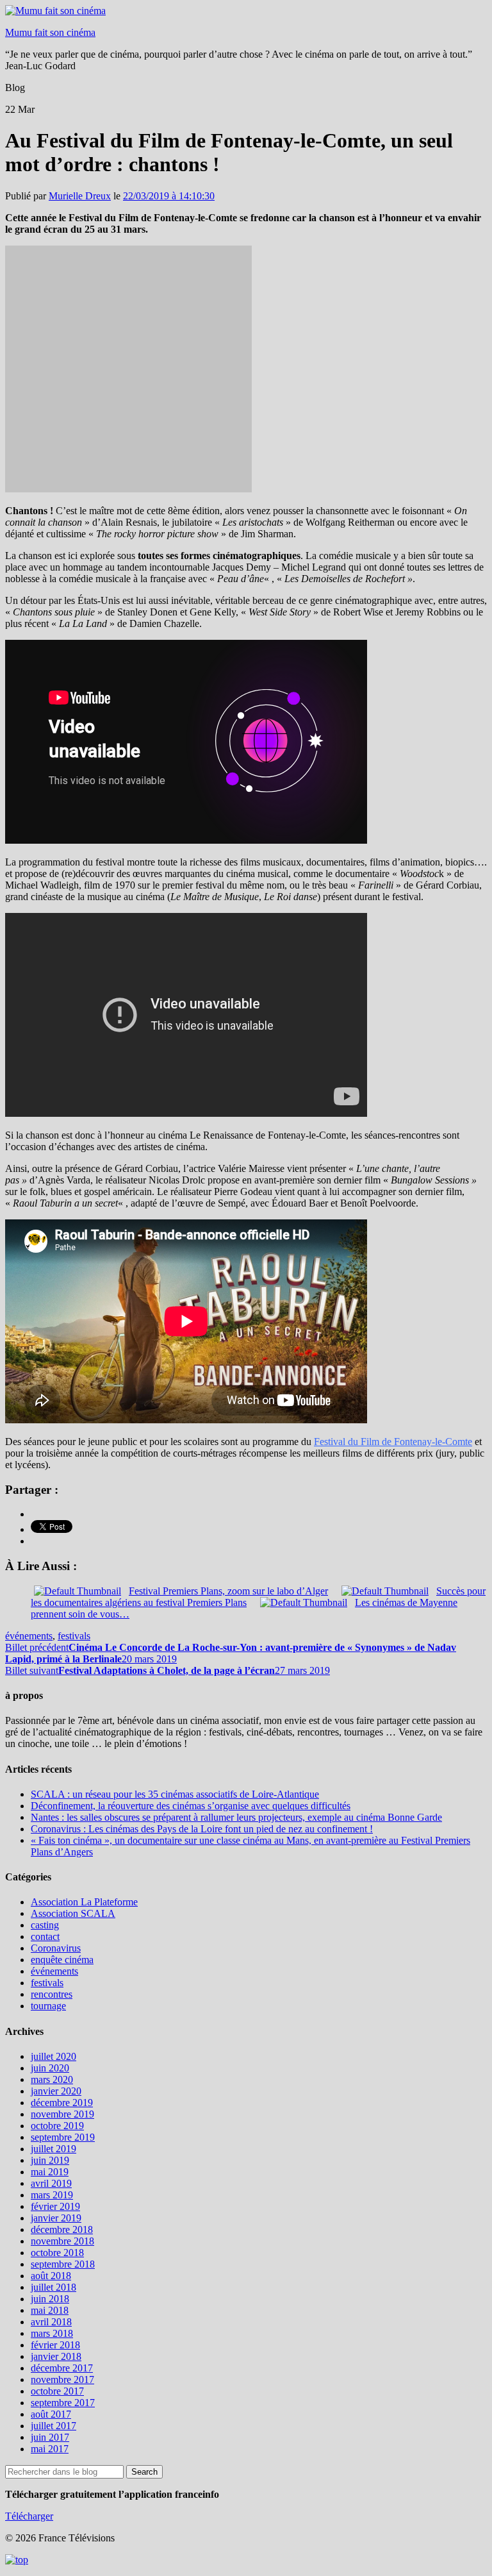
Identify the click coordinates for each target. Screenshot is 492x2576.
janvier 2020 (56, 2091)
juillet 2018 (53, 2287)
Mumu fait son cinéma (50, 32)
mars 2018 (52, 2333)
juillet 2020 (53, 2056)
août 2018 (51, 2276)
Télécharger (29, 2516)
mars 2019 (52, 2195)
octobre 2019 (57, 2126)
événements (29, 1636)
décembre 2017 (62, 2368)
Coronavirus (56, 1948)
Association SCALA (73, 1913)
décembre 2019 (62, 2103)
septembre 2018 (63, 2264)
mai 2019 (50, 2172)
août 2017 (51, 2414)
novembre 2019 (62, 2114)
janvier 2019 (56, 2218)
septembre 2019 (63, 2137)
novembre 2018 (62, 2241)
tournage (48, 2006)
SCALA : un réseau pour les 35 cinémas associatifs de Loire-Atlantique (175, 1794)
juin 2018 (50, 2299)
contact (45, 1936)
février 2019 (55, 2206)
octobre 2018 (57, 2253)
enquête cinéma (62, 1960)
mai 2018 (50, 2310)
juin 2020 (50, 2068)
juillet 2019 (53, 2149)
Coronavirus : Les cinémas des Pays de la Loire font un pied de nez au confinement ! (202, 1829)
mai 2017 (50, 2449)
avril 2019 (51, 2183)
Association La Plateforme (84, 1902)
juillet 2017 (53, 2426)
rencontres (52, 1994)
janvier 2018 (56, 2356)
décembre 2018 (62, 2229)
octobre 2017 (57, 2391)
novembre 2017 (62, 2379)
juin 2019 (50, 2160)
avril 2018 (51, 2322)
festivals (74, 1636)
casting (45, 1925)
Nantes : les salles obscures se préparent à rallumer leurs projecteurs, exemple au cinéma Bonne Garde (236, 1817)
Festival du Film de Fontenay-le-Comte (393, 1442)
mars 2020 (52, 2079)
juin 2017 (50, 2437)
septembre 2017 (63, 2403)
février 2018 (55, 2345)
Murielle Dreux (80, 196)
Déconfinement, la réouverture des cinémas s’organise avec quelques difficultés (191, 1806)
